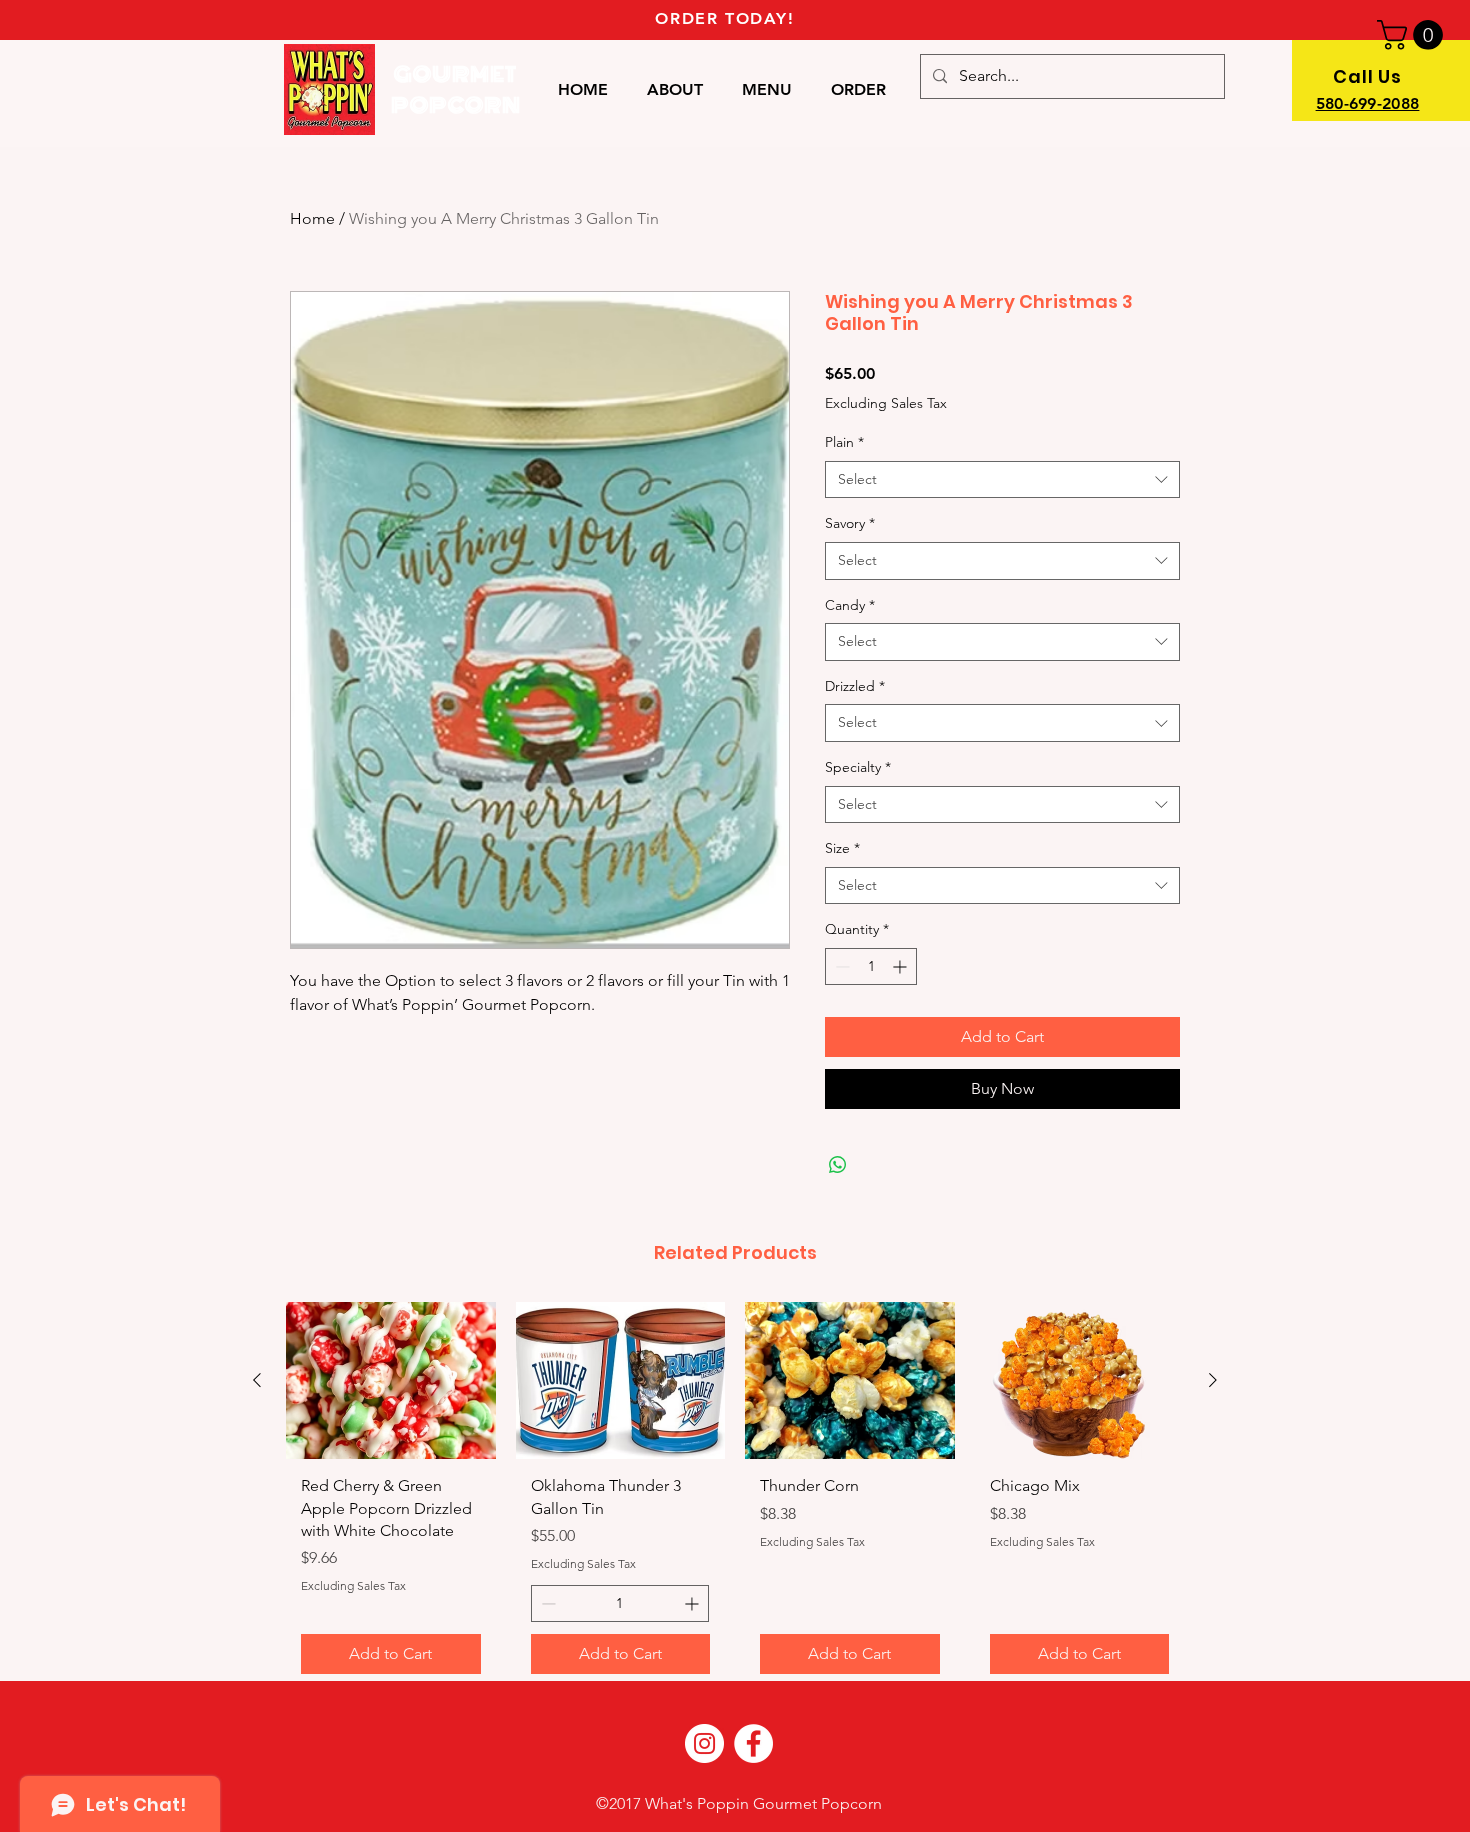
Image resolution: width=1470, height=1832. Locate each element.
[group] (735, 1495)
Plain (844, 442)
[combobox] (1002, 480)
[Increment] (901, 966)
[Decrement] (840, 966)
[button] (1413, 35)
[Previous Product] (257, 1380)
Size (842, 848)
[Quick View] (391, 1380)
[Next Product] (1213, 1380)
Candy (850, 605)
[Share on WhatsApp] (838, 1165)
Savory (850, 523)
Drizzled (855, 686)
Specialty (858, 767)
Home (312, 218)
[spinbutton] (871, 966)
